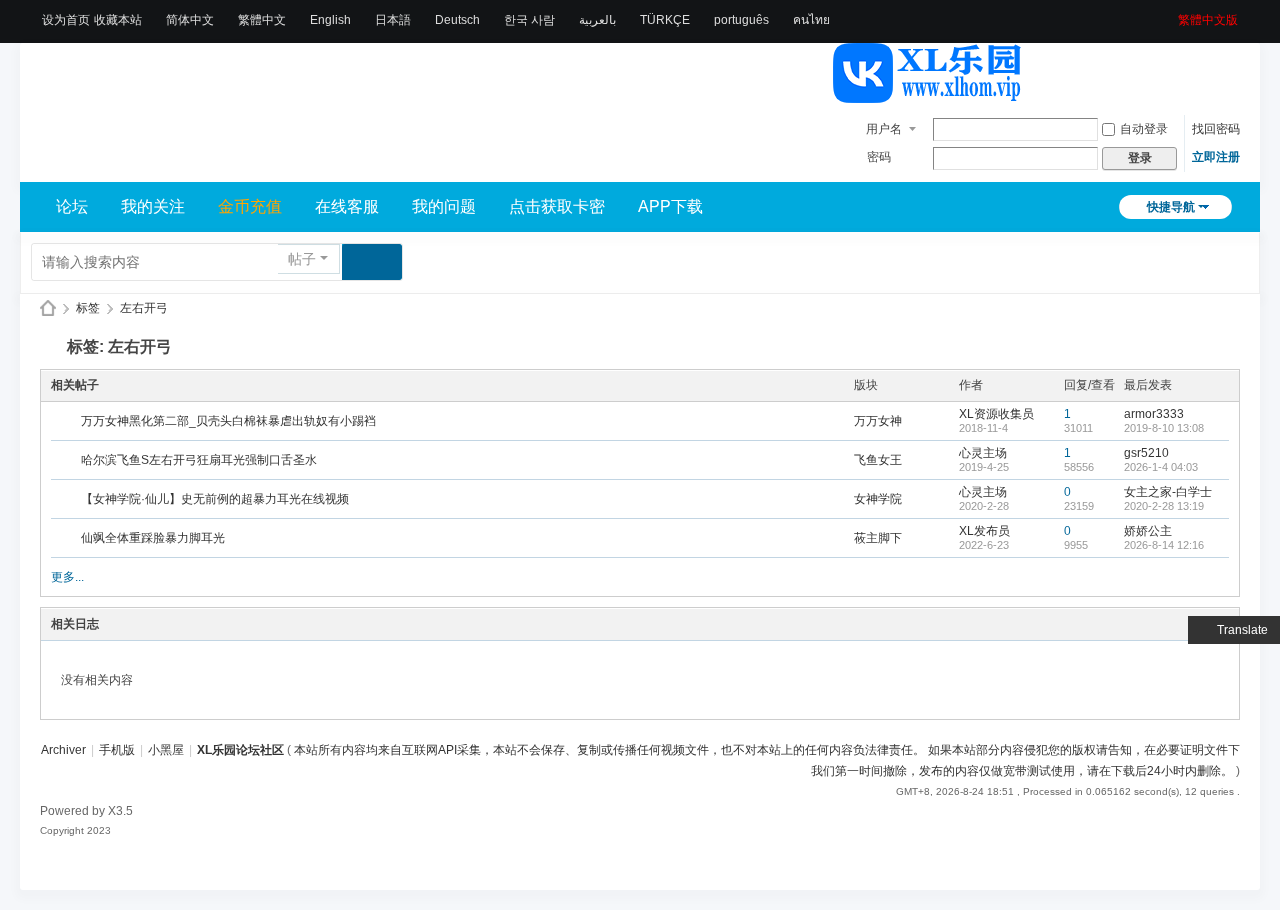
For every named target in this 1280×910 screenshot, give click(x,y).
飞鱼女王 (878, 460)
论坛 (72, 206)
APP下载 (670, 206)
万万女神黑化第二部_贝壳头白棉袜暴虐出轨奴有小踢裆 (228, 421)
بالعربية (597, 20)
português (741, 20)
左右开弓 (144, 308)
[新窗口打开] (67, 422)
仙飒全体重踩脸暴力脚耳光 (153, 538)
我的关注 (153, 206)
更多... (67, 577)
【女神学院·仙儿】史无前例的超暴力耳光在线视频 (215, 499)
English (330, 20)
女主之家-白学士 (1168, 492)
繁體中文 (262, 20)
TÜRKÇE (665, 20)
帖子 (302, 259)
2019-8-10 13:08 (1164, 428)
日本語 (393, 20)
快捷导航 (1171, 207)
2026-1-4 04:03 (1161, 467)
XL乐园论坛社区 (48, 308)
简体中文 (190, 20)
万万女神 (878, 421)
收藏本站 (118, 20)
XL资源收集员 (996, 414)
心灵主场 (983, 453)
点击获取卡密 (557, 206)
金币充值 (250, 206)
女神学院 (878, 499)
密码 (879, 157)
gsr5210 (1146, 453)
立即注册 (1216, 157)
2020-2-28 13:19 (1164, 506)
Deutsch (457, 20)
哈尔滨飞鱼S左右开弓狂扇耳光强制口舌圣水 (199, 460)
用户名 (884, 129)
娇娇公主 (1148, 531)
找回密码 (1216, 129)
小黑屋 (166, 750)
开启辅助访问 (1171, 14)
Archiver (63, 750)
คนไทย (811, 20)
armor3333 (1154, 414)
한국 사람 (529, 20)
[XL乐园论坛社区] (928, 94)
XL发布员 (984, 531)
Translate (1242, 630)
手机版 (117, 750)
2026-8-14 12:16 (1164, 545)
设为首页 (66, 20)
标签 (88, 308)
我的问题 (444, 206)
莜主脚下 (878, 538)
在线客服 (347, 206)
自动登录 (1144, 129)
